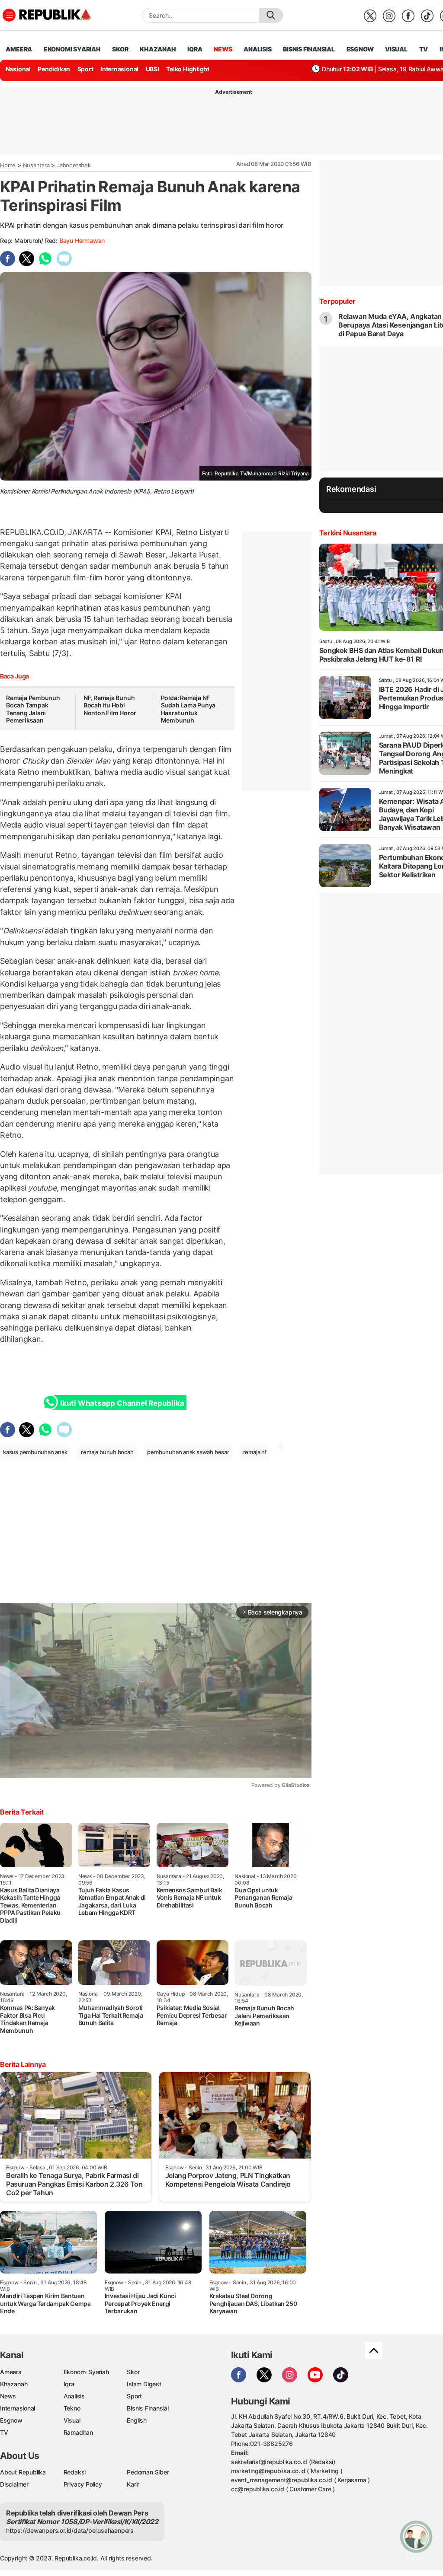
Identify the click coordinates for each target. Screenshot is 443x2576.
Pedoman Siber (148, 2472)
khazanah (158, 49)
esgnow (360, 49)
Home (8, 165)
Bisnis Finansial (309, 49)
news (223, 49)
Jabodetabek (74, 165)
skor (120, 49)
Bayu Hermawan (82, 240)
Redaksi (75, 2472)
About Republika (23, 2472)
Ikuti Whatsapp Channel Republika (122, 1403)
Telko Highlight (188, 69)
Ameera (11, 2372)
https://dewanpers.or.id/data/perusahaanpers (70, 2530)
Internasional (119, 69)
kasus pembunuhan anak (35, 1452)
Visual (72, 2420)
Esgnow (11, 2420)
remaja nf (255, 1452)
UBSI (152, 69)
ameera (19, 49)
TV (424, 49)
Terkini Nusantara (348, 533)
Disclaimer (14, 2484)
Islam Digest (144, 2384)
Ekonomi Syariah (72, 49)
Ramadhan (78, 2432)
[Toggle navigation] (9, 15)
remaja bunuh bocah (107, 1452)
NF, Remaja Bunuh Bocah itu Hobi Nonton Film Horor (110, 705)
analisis (257, 49)
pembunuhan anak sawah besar (188, 1452)
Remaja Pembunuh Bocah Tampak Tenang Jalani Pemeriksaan (33, 709)
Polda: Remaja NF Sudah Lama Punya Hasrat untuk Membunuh (188, 709)
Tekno (72, 2408)
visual (396, 49)
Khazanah (14, 2384)
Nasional (18, 69)
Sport (85, 69)
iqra (195, 49)
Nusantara (36, 165)
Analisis (74, 2396)
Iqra (69, 2384)
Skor (133, 2372)
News (8, 2396)
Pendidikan (54, 69)
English (137, 2420)
